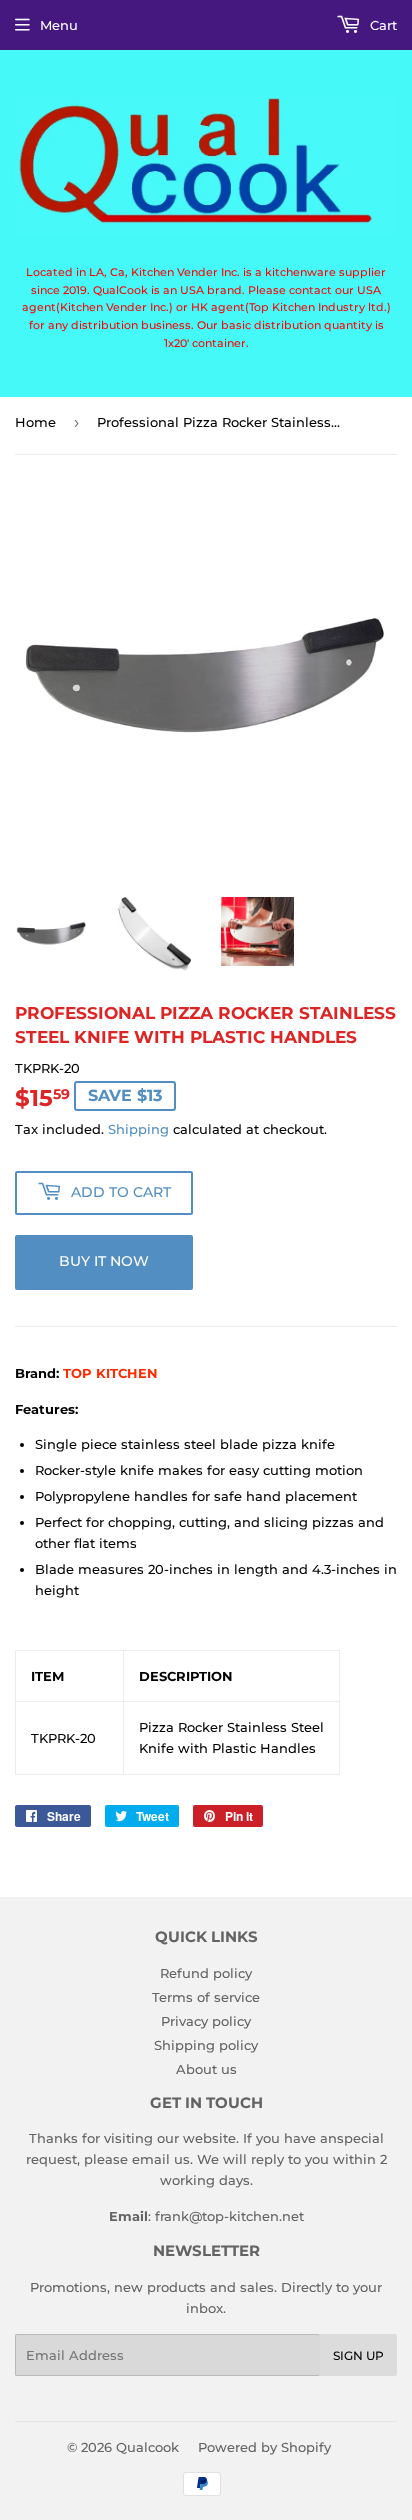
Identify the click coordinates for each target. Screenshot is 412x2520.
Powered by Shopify (264, 2447)
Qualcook (147, 2447)
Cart (381, 25)
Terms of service (206, 1997)
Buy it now (104, 1261)
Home (35, 422)
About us (206, 2069)
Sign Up (358, 2355)
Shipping (138, 1129)
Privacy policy (206, 2021)
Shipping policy (206, 2045)
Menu (59, 25)
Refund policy (206, 1973)
